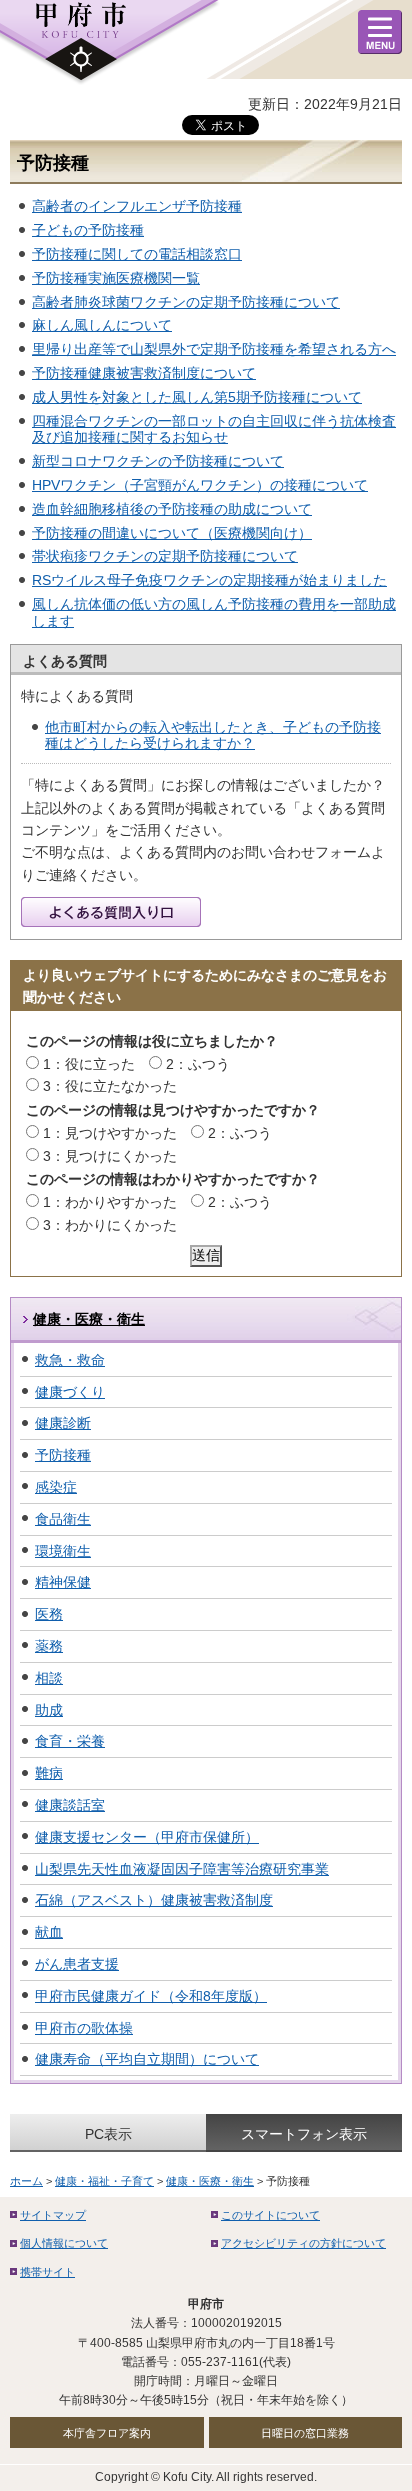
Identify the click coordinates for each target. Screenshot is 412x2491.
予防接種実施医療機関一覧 (116, 278)
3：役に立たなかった (110, 1086)
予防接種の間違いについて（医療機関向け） (172, 533)
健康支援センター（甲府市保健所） (147, 1837)
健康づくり (70, 1392)
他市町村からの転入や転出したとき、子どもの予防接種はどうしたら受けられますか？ (213, 735)
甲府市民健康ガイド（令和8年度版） (151, 1996)
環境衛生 (63, 1551)
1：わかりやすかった (110, 1202)
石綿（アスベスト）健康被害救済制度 (154, 1900)
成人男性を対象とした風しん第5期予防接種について (197, 397)
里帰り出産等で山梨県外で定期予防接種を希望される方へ (214, 349)
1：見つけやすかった (110, 1133)
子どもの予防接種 (88, 230)
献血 (49, 1932)
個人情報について (64, 2243)
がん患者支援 (77, 1964)
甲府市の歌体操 (84, 2028)
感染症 (56, 1487)
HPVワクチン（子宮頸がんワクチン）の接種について (200, 485)
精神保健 (63, 1582)
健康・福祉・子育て (104, 2181)
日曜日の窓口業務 (305, 2433)
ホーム (26, 2181)
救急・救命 (70, 1360)
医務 (49, 1614)
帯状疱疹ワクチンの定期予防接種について (165, 556)
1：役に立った (89, 1064)
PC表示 (108, 2134)
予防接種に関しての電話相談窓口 (137, 254)
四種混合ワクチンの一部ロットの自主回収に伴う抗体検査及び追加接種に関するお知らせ (214, 429)
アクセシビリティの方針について (303, 2243)
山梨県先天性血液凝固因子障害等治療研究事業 (182, 1869)
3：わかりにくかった (110, 1225)
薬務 (49, 1646)
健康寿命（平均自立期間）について (147, 2059)
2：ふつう (198, 1064)
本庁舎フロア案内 (107, 2433)
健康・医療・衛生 (89, 1319)
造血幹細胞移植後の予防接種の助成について (172, 509)
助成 (49, 1710)
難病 (49, 1773)
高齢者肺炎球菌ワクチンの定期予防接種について (186, 302)
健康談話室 (70, 1805)
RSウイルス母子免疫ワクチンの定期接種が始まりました (209, 580)
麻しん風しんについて (102, 325)
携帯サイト (47, 2272)
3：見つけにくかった (110, 1156)
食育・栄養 (70, 1741)
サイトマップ (53, 2215)
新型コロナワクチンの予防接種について (158, 461)
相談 (49, 1678)
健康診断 (63, 1423)
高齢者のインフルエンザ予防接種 (137, 206)
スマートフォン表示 (304, 2134)
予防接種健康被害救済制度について (144, 373)
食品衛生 (63, 1519)
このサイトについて (270, 2215)
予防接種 (63, 1455)
